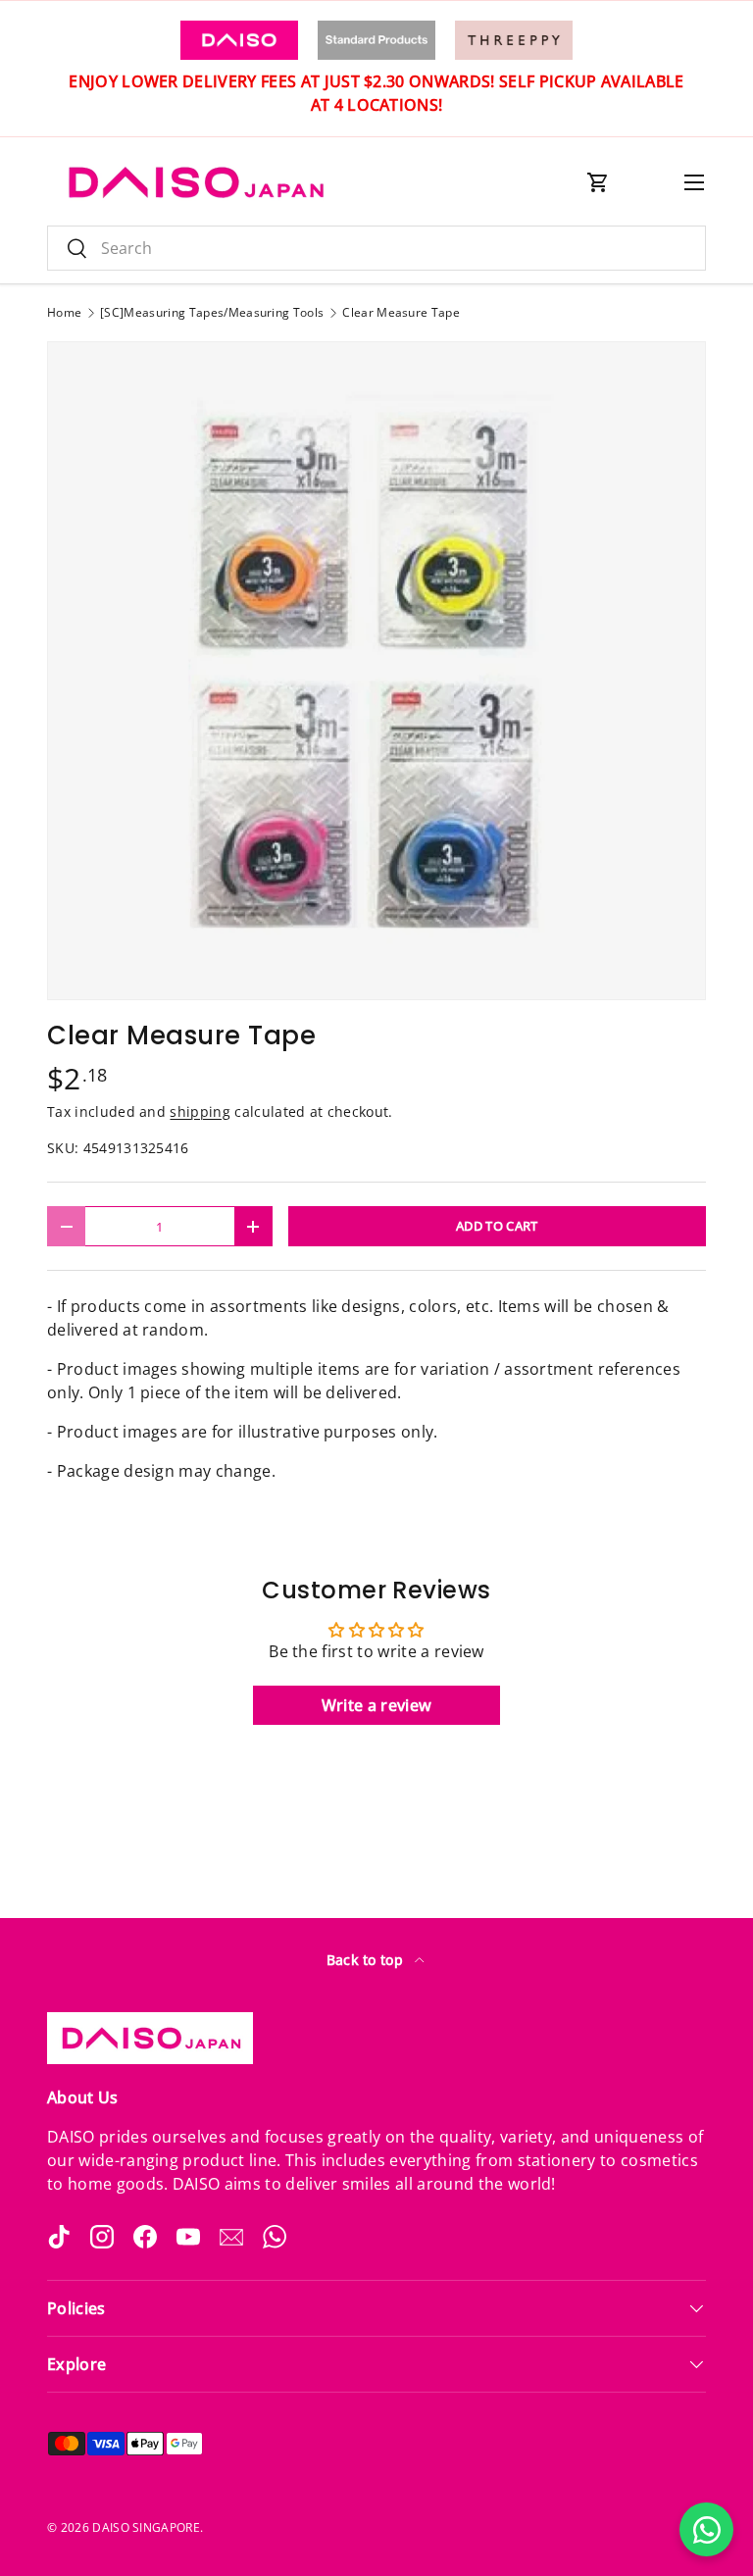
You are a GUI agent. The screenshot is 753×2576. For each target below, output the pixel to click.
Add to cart (497, 1226)
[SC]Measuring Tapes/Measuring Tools (212, 313)
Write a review (376, 1705)
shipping (200, 1111)
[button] (598, 182)
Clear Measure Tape (401, 313)
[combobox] (376, 248)
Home (64, 313)
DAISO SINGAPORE (146, 2527)
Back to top (367, 1960)
